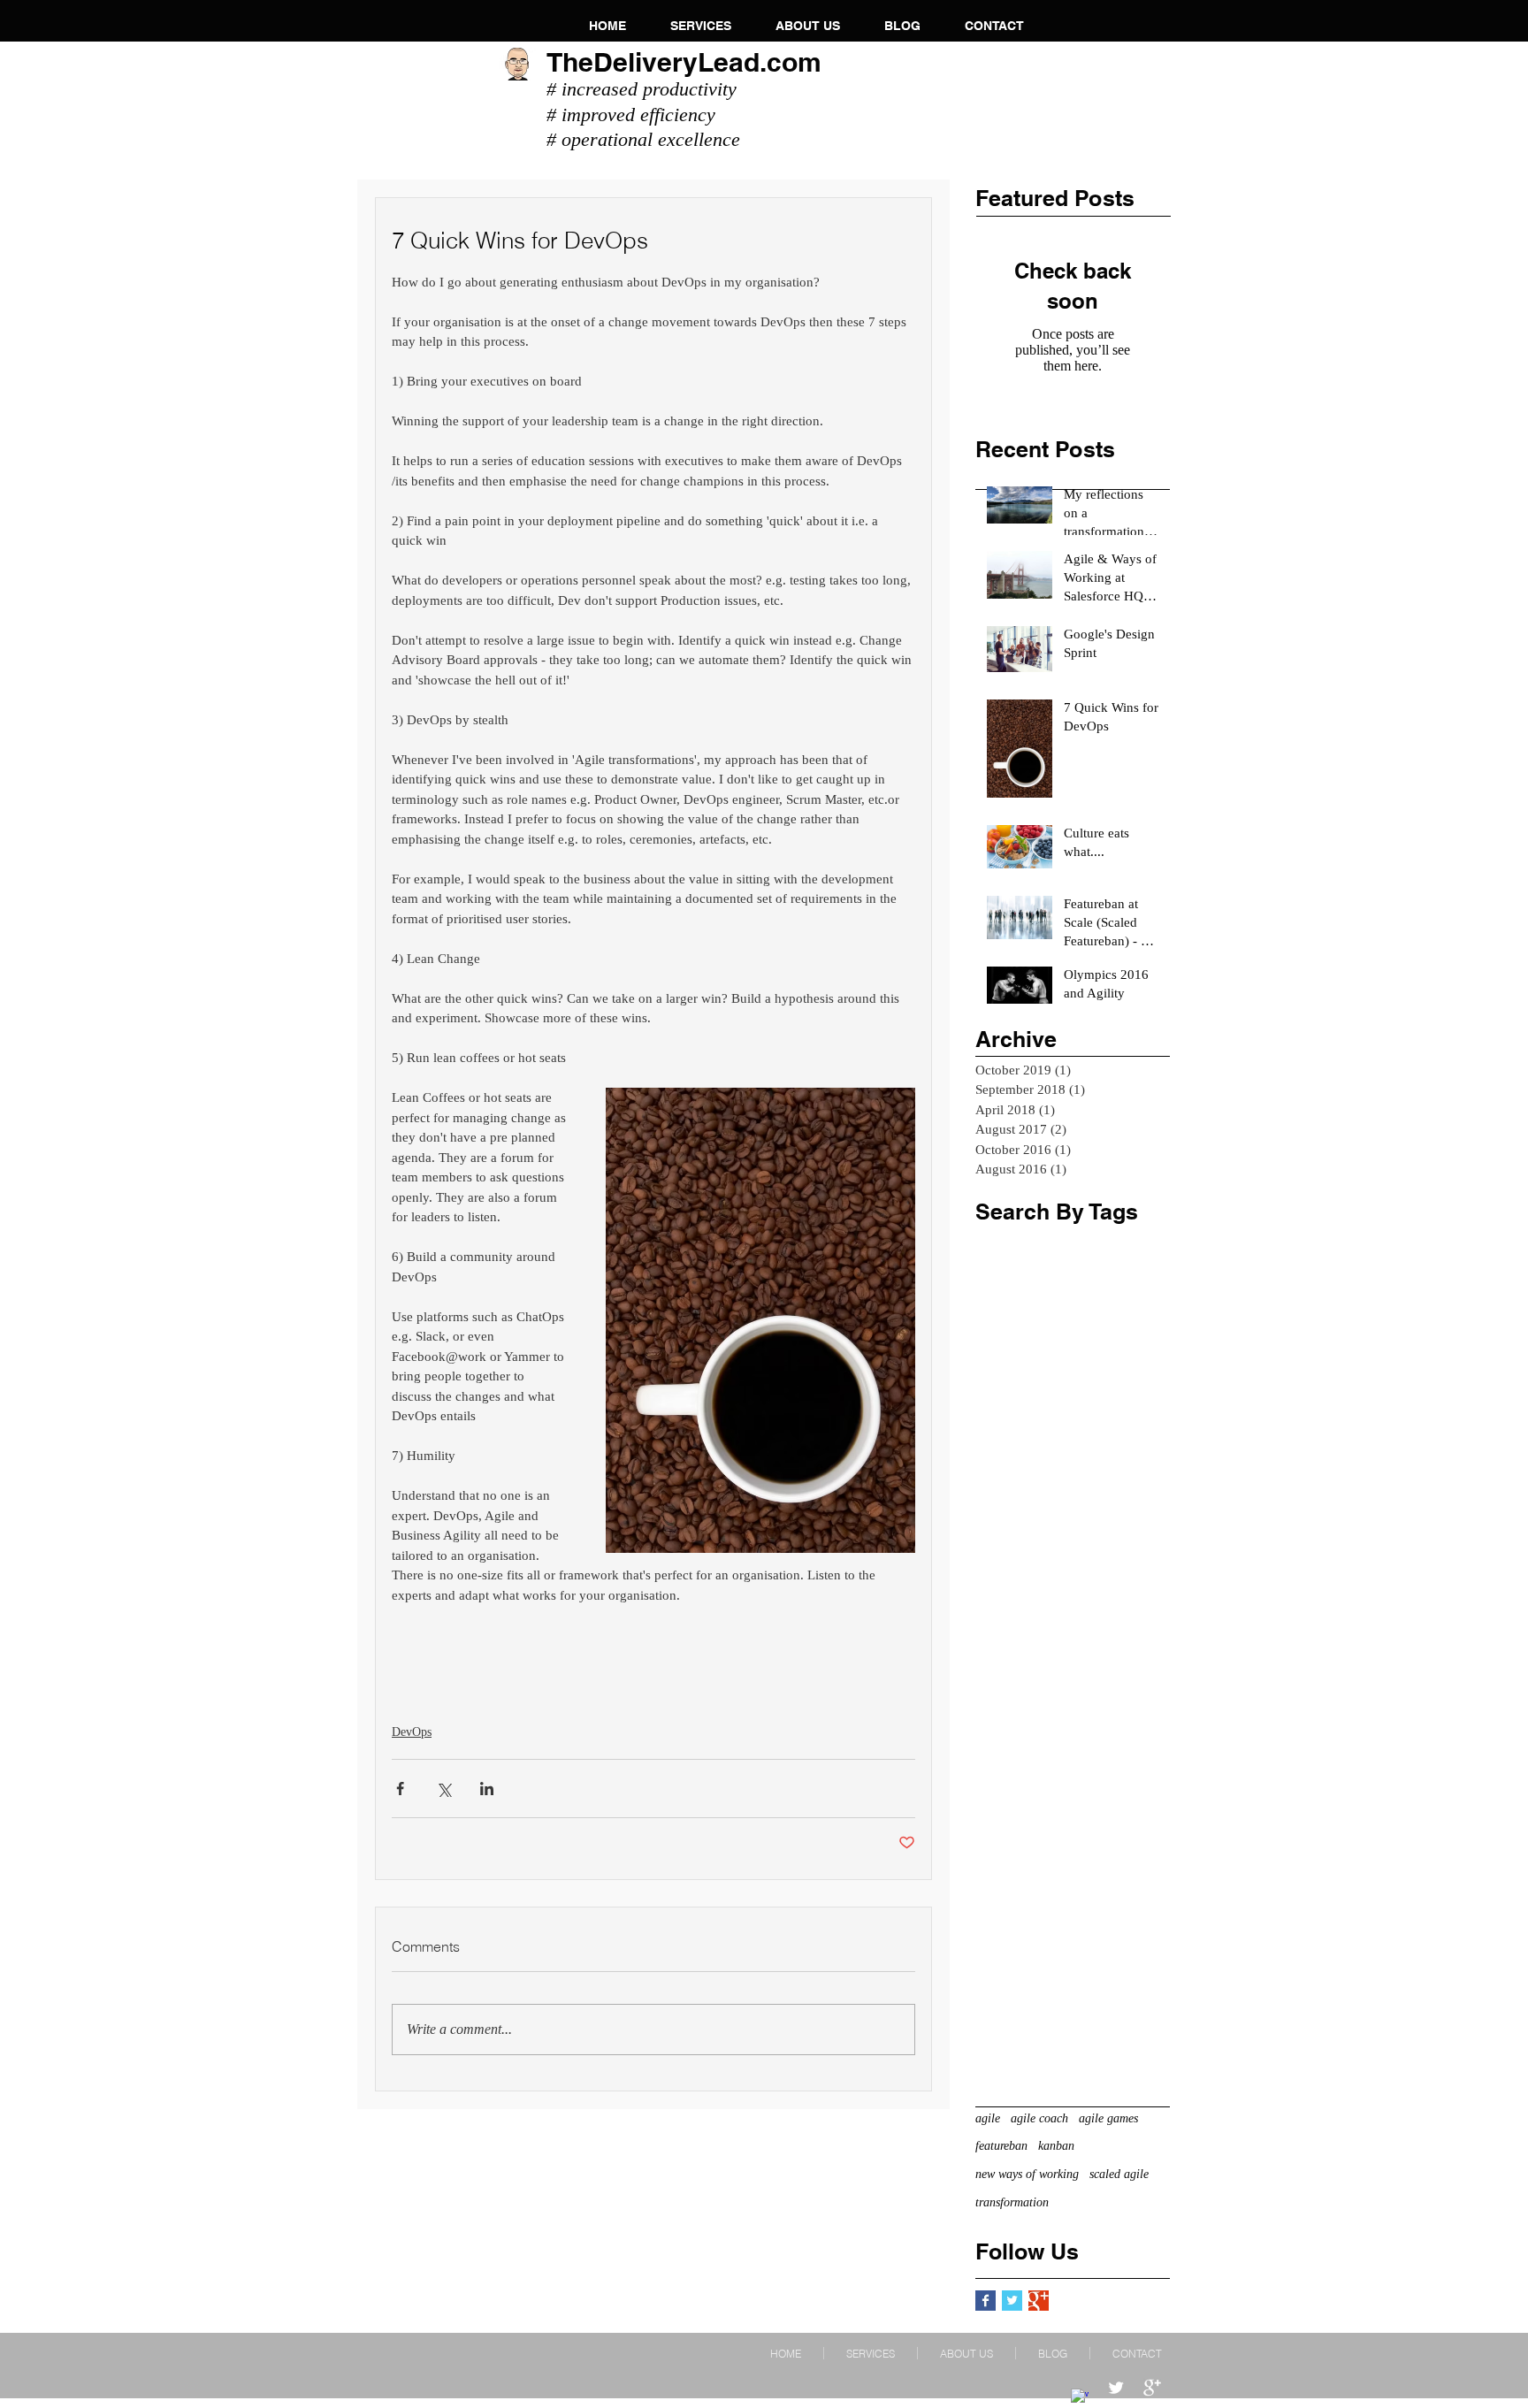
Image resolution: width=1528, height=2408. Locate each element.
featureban (1001, 2146)
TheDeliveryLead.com (684, 62)
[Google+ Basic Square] (1039, 2301)
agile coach (1039, 2118)
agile (988, 2118)
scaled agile (1119, 2174)
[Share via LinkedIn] (487, 1789)
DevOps (412, 1732)
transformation (1012, 2202)
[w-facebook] (1080, 2397)
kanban (1056, 2146)
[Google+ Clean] (1152, 2388)
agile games (1108, 2118)
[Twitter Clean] (1116, 2388)
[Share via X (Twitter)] (443, 1789)
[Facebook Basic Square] (986, 2301)
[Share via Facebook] (400, 1789)
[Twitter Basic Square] (1012, 2301)
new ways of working (1027, 2174)
